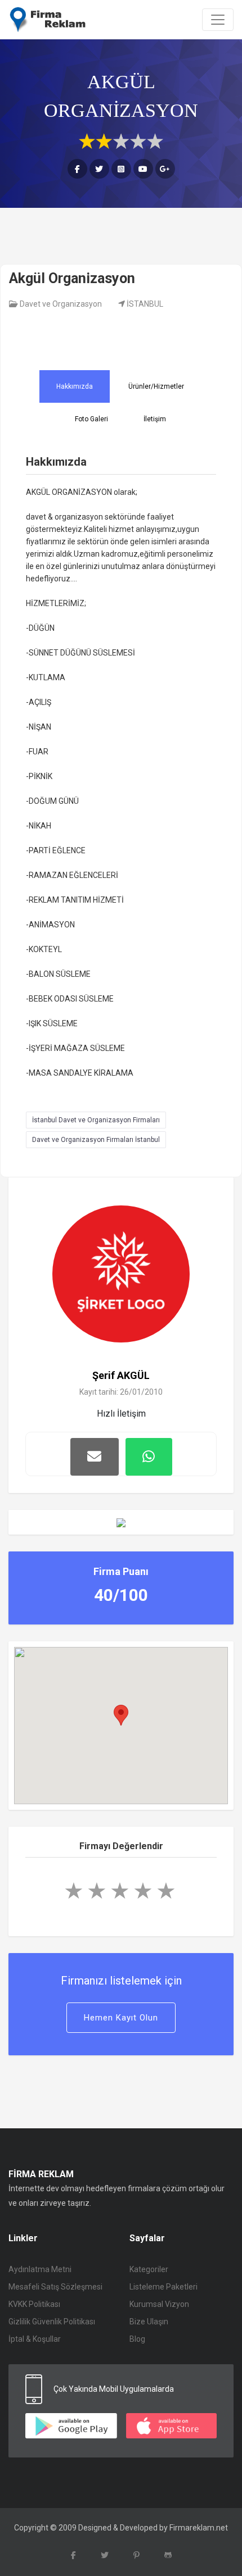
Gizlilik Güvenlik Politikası (52, 2322)
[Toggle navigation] (218, 20)
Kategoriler (149, 2269)
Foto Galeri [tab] (91, 419)
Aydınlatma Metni (40, 2269)
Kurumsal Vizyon (159, 2304)
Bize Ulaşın (149, 2322)
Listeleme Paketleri (163, 2287)
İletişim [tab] (155, 419)
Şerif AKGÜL (121, 1375)
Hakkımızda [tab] (75, 386)
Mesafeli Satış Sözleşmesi (55, 2287)
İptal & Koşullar (35, 2339)
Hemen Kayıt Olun (121, 2018)
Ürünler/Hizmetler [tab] (156, 386)
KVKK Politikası (34, 2304)
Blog (137, 2339)
